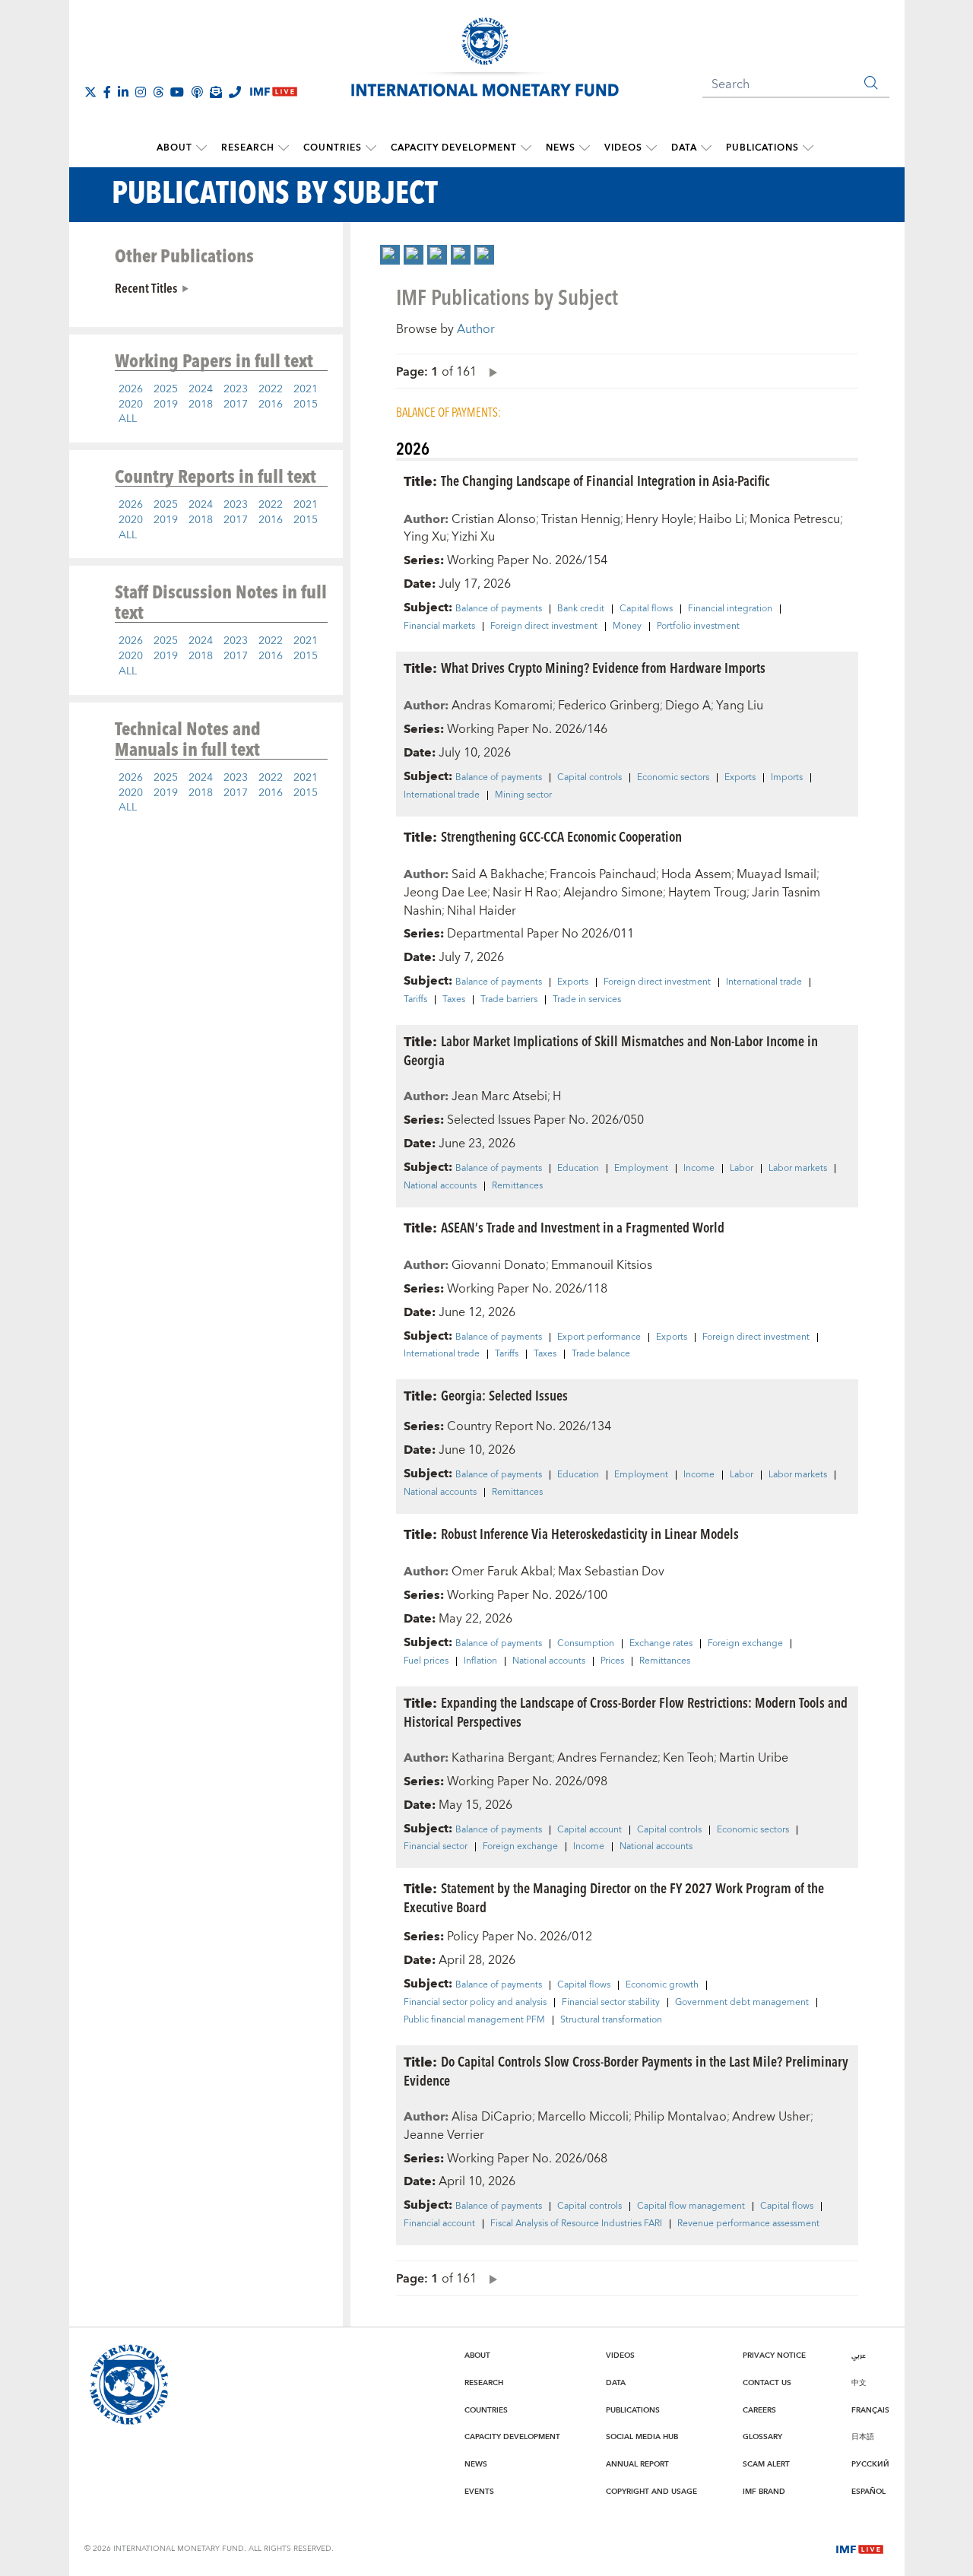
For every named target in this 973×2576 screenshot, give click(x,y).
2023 (236, 389)
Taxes (454, 1000)
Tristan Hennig (581, 519)
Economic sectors (673, 778)
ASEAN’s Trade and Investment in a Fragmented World (583, 1227)
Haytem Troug (707, 893)
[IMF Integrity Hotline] (235, 92)
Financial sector (436, 1847)
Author (476, 329)
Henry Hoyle (659, 519)
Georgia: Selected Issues (504, 1395)
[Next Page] (490, 371)
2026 (131, 389)
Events (479, 2492)
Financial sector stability (611, 2003)
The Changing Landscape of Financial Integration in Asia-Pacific (605, 480)
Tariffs (415, 1000)
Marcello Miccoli (583, 2117)
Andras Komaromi (502, 706)
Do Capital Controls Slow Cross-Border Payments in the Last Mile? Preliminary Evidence (626, 2070)
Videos (623, 148)
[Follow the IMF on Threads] (158, 92)
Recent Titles (146, 287)
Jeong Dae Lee (445, 893)
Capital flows (646, 609)
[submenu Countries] (371, 148)
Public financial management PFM (474, 2020)
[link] (390, 255)
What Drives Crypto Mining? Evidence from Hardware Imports (603, 667)
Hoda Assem (696, 874)
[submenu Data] (706, 148)
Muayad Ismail (776, 874)
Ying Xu (425, 537)
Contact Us (767, 2383)
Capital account (590, 1830)
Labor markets (798, 1169)
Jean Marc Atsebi (499, 1096)
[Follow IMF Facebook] (107, 92)
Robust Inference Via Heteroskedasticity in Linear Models (590, 1533)
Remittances (517, 1186)
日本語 (863, 2437)
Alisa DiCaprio (492, 2117)
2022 (271, 389)
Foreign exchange (745, 1644)
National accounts (440, 1186)
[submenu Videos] (651, 148)
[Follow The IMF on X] (90, 92)
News (561, 148)
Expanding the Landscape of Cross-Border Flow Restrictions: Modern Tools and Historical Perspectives (626, 1712)
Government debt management (742, 2003)
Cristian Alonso (494, 519)
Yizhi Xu (473, 537)
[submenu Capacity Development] (526, 148)
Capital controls (590, 778)
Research (248, 148)
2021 (306, 389)
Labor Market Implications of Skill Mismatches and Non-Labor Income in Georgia (611, 1050)
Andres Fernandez (607, 1758)
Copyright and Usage (651, 2492)
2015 (306, 404)
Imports (787, 778)
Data (684, 148)
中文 (859, 2383)
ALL (128, 419)
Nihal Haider (482, 911)
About (174, 148)
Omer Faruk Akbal (502, 1572)
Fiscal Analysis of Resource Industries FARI (576, 2224)
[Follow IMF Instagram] (141, 92)
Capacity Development (454, 148)
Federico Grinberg (609, 706)
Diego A (688, 706)
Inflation (480, 1661)
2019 (166, 404)
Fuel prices (426, 1661)
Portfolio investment (698, 627)
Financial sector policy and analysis (475, 2003)
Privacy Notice (774, 2356)
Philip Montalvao (680, 2117)
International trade (442, 795)
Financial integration (730, 609)
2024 (201, 389)
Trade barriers (509, 1000)
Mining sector (523, 795)
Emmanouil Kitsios (602, 1265)
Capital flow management (691, 2206)
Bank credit (581, 609)
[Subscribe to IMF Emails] (216, 92)
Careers (759, 2410)
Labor (742, 1169)
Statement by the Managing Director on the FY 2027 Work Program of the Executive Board (614, 1897)
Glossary (762, 2437)
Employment (641, 1169)
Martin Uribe (754, 1758)
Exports (740, 778)
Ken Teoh (688, 1758)
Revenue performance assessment (748, 2224)
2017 (236, 404)
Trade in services (587, 1000)
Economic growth (662, 1985)
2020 (131, 404)
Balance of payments (499, 609)
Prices (612, 1661)
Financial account (439, 2224)
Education (578, 1169)
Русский (870, 2464)
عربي (859, 2356)
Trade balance (601, 1354)
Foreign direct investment (544, 627)
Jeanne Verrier (444, 2135)
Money (627, 627)
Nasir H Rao (525, 893)
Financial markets (439, 627)
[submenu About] (201, 148)
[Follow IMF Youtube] (177, 92)
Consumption (586, 1644)
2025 (166, 389)
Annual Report (637, 2464)
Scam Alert (766, 2464)
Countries (333, 148)
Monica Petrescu (795, 519)
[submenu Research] (284, 148)
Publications (762, 148)
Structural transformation (611, 2020)
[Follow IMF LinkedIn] (123, 92)
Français (870, 2410)
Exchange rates (661, 1644)
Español (868, 2492)
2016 (271, 404)
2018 (201, 404)
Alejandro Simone (613, 893)
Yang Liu (740, 706)
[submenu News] (585, 148)
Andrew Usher (771, 2117)
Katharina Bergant (502, 1758)
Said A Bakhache (498, 874)
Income (699, 1169)
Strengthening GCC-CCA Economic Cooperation (561, 836)
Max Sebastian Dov (611, 1572)
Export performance (599, 1337)
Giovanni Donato (499, 1265)
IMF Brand (764, 2492)
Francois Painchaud (603, 874)
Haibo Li (721, 519)
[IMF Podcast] (197, 92)
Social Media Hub (642, 2437)
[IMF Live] (860, 2548)
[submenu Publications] (808, 148)
